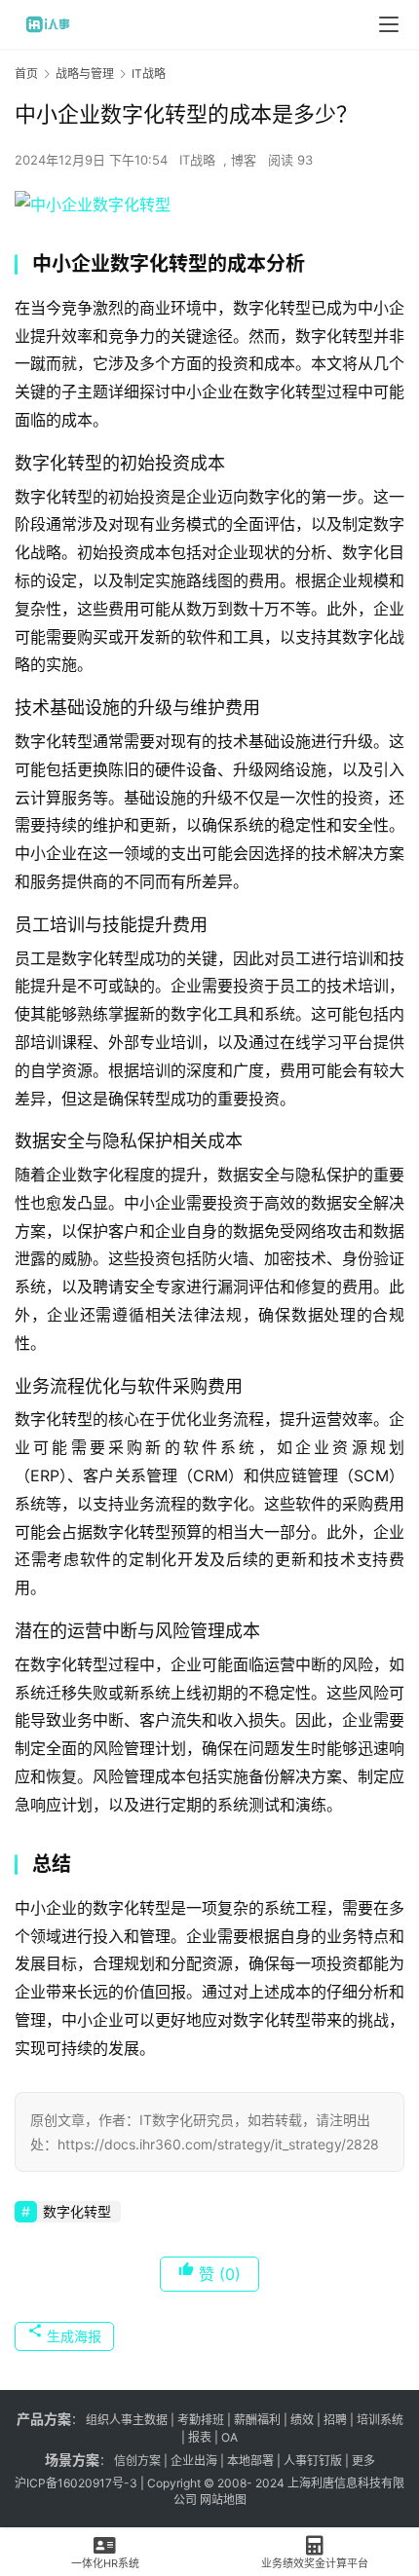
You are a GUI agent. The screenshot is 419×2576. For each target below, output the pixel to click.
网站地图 (223, 2500)
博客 (244, 160)
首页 (26, 74)
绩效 (302, 2420)
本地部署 (250, 2461)
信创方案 (136, 2461)
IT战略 (197, 160)
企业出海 (194, 2461)
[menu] (389, 24)
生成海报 (72, 2336)
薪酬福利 (257, 2420)
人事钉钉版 (313, 2461)
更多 (363, 2461)
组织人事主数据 (127, 2420)
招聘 (335, 2420)
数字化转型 (77, 2211)
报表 (201, 2437)
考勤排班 (201, 2420)
